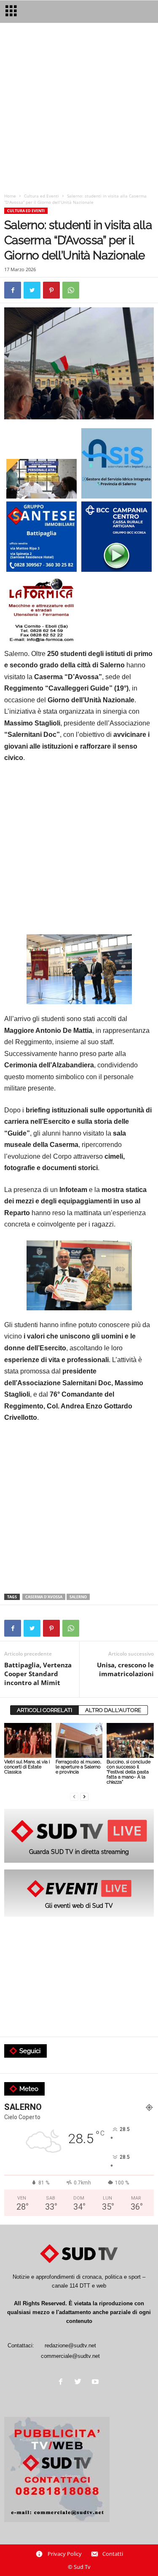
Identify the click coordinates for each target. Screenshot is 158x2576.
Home (10, 196)
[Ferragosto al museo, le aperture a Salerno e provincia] (79, 1740)
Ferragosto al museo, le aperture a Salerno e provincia (78, 1767)
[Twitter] (80, 2383)
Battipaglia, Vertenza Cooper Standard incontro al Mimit (38, 1674)
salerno (78, 1597)
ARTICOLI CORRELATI (44, 1710)
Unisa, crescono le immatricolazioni (125, 1669)
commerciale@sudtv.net (70, 2356)
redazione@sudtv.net (70, 2345)
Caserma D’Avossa (44, 1597)
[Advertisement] (79, 110)
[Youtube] (96, 2383)
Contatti (113, 2554)
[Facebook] (63, 2383)
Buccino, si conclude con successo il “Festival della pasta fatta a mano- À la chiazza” (129, 1772)
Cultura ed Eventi (42, 196)
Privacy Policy (65, 2554)
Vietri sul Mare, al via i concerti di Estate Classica (27, 1767)
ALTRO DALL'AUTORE (113, 1710)
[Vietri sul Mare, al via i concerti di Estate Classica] (28, 1740)
